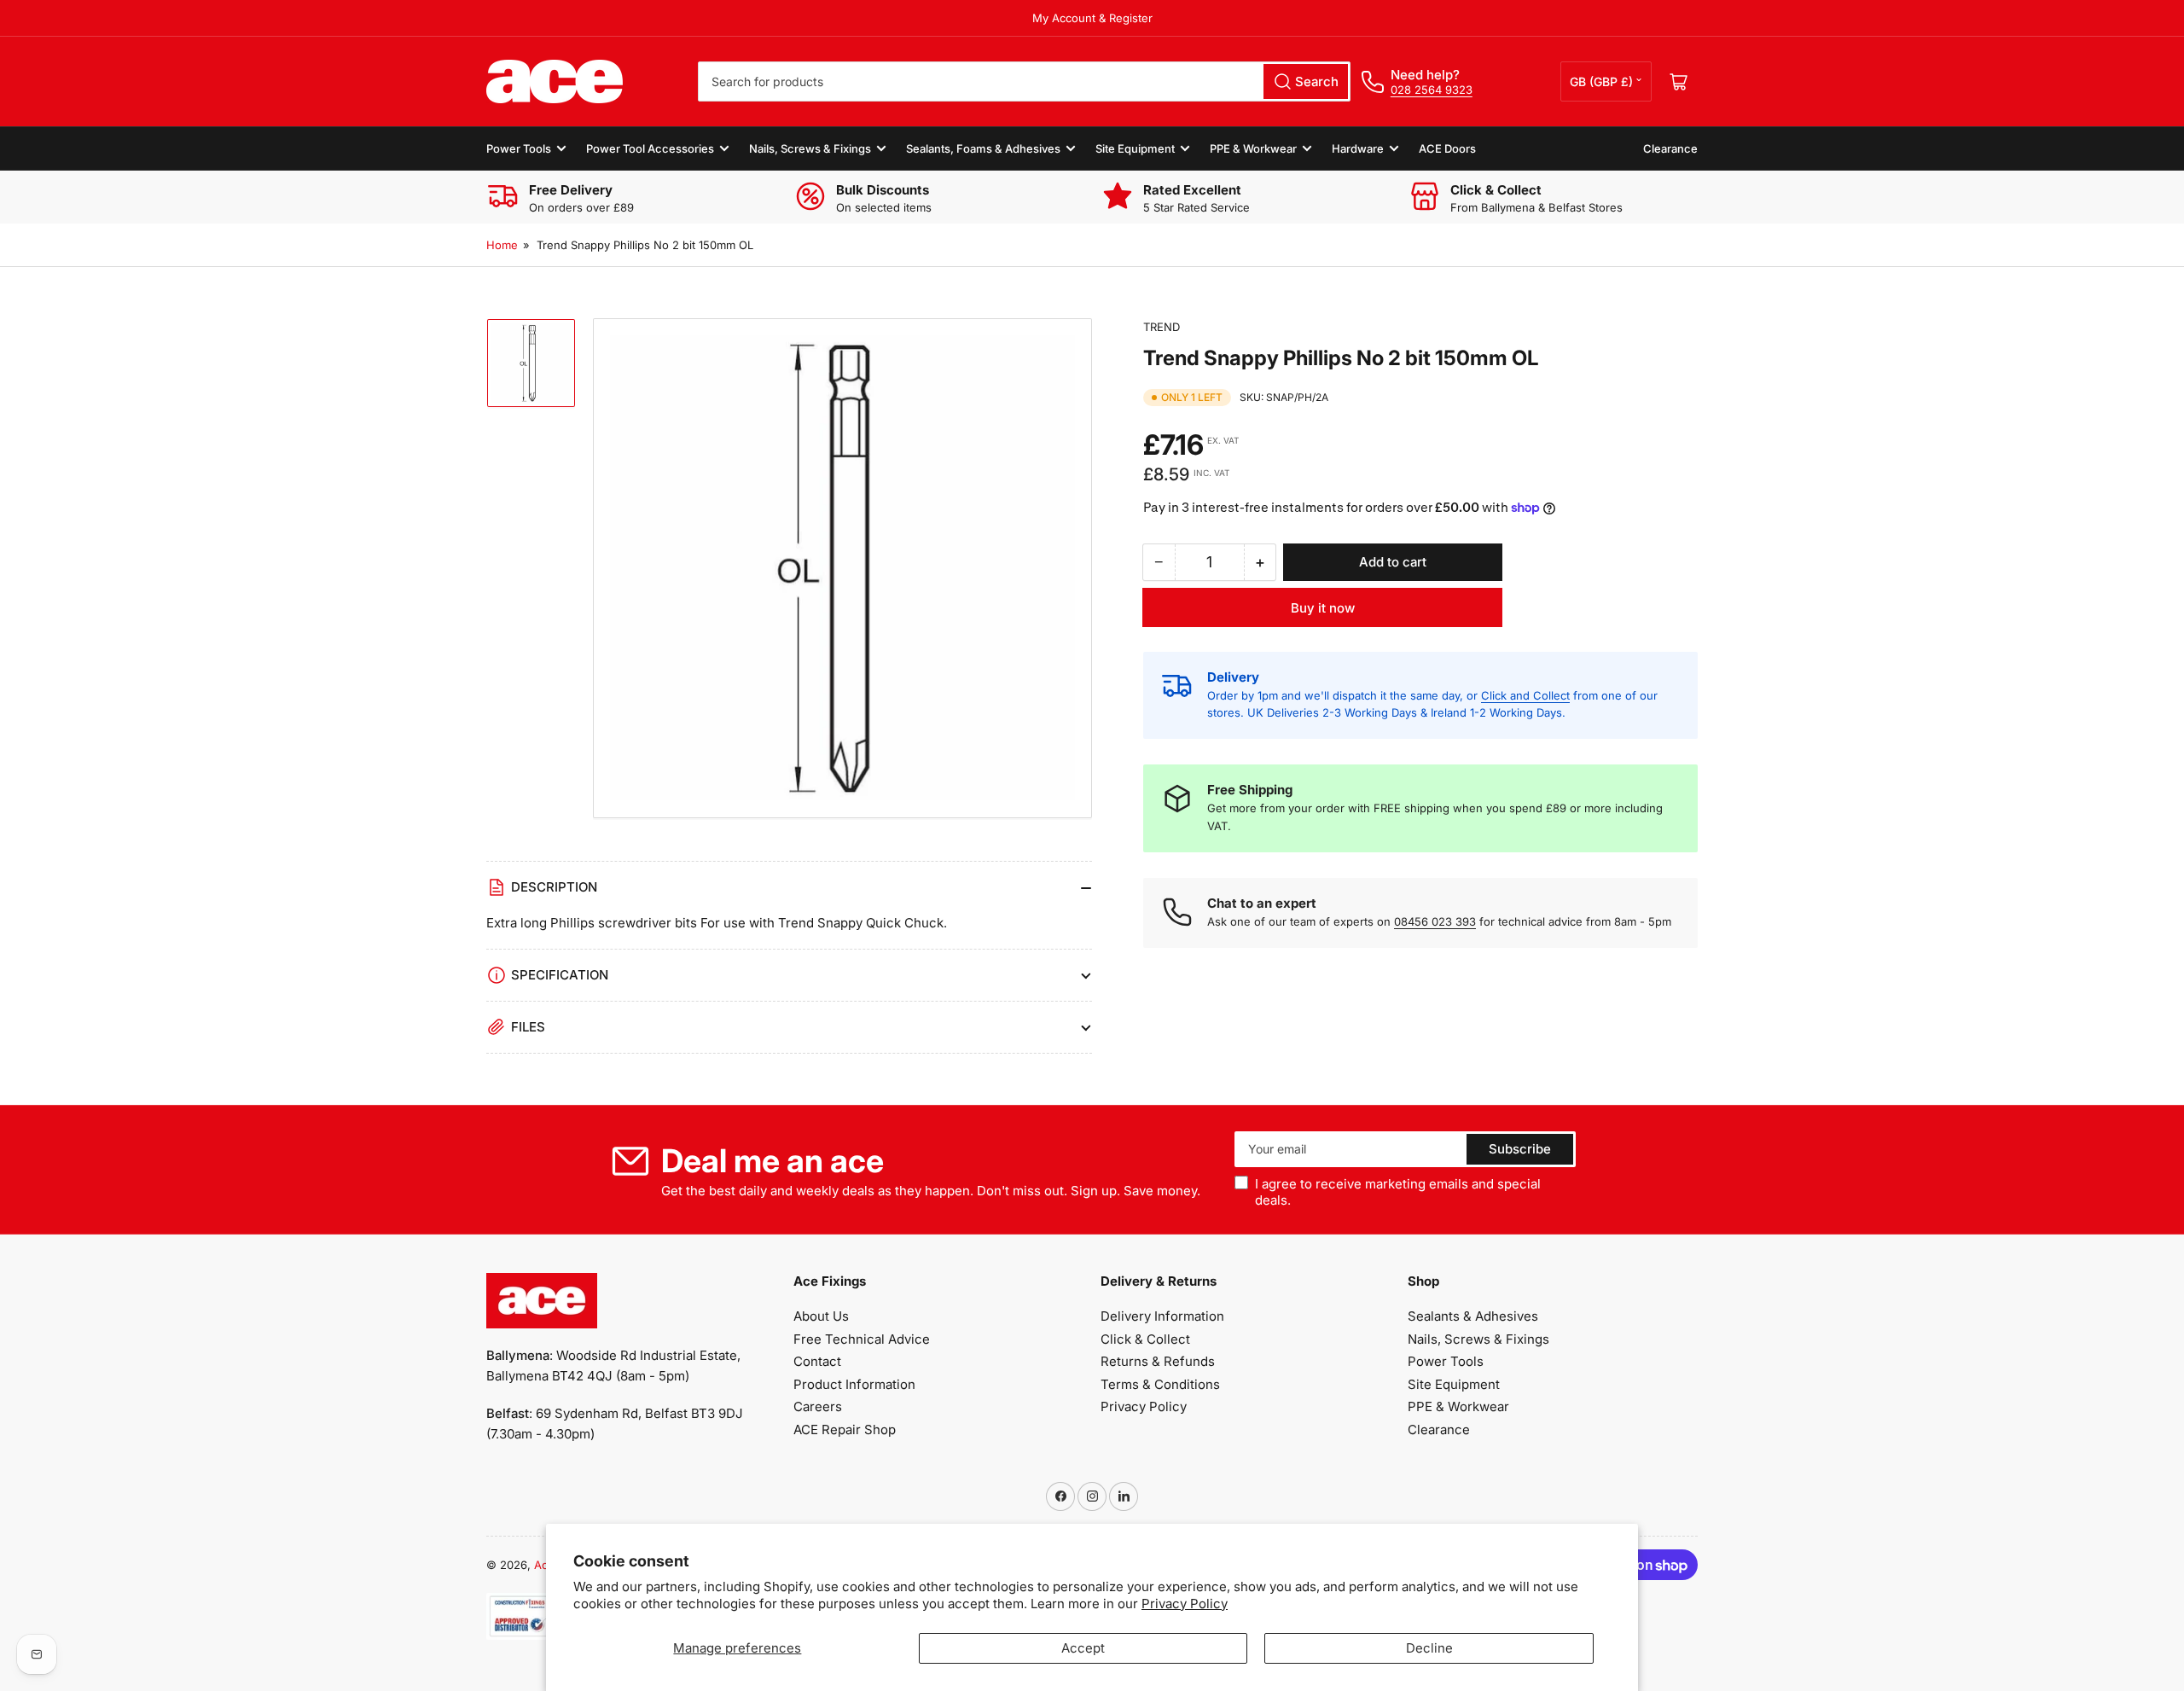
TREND (1162, 327)
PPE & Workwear (1253, 148)
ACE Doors (1447, 148)
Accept (1083, 1648)
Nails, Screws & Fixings (810, 148)
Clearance (1670, 148)
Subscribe (1520, 1149)
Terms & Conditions (1160, 1384)
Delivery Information (1162, 1316)
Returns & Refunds (1158, 1361)
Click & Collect (1145, 1339)
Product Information (854, 1384)
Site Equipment (1135, 148)
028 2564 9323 (1432, 90)
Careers (818, 1406)
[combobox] (1024, 81)
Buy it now (1323, 608)
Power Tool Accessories (650, 148)
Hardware (1358, 148)
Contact (817, 1361)
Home (502, 245)
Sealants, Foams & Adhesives (983, 148)
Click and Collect (1525, 695)
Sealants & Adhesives (1473, 1316)
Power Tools (519, 148)
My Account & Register (1092, 18)
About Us (821, 1316)
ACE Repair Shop (845, 1430)
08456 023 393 (1435, 921)
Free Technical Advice (862, 1339)
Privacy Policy (1185, 1604)
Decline (1429, 1648)
